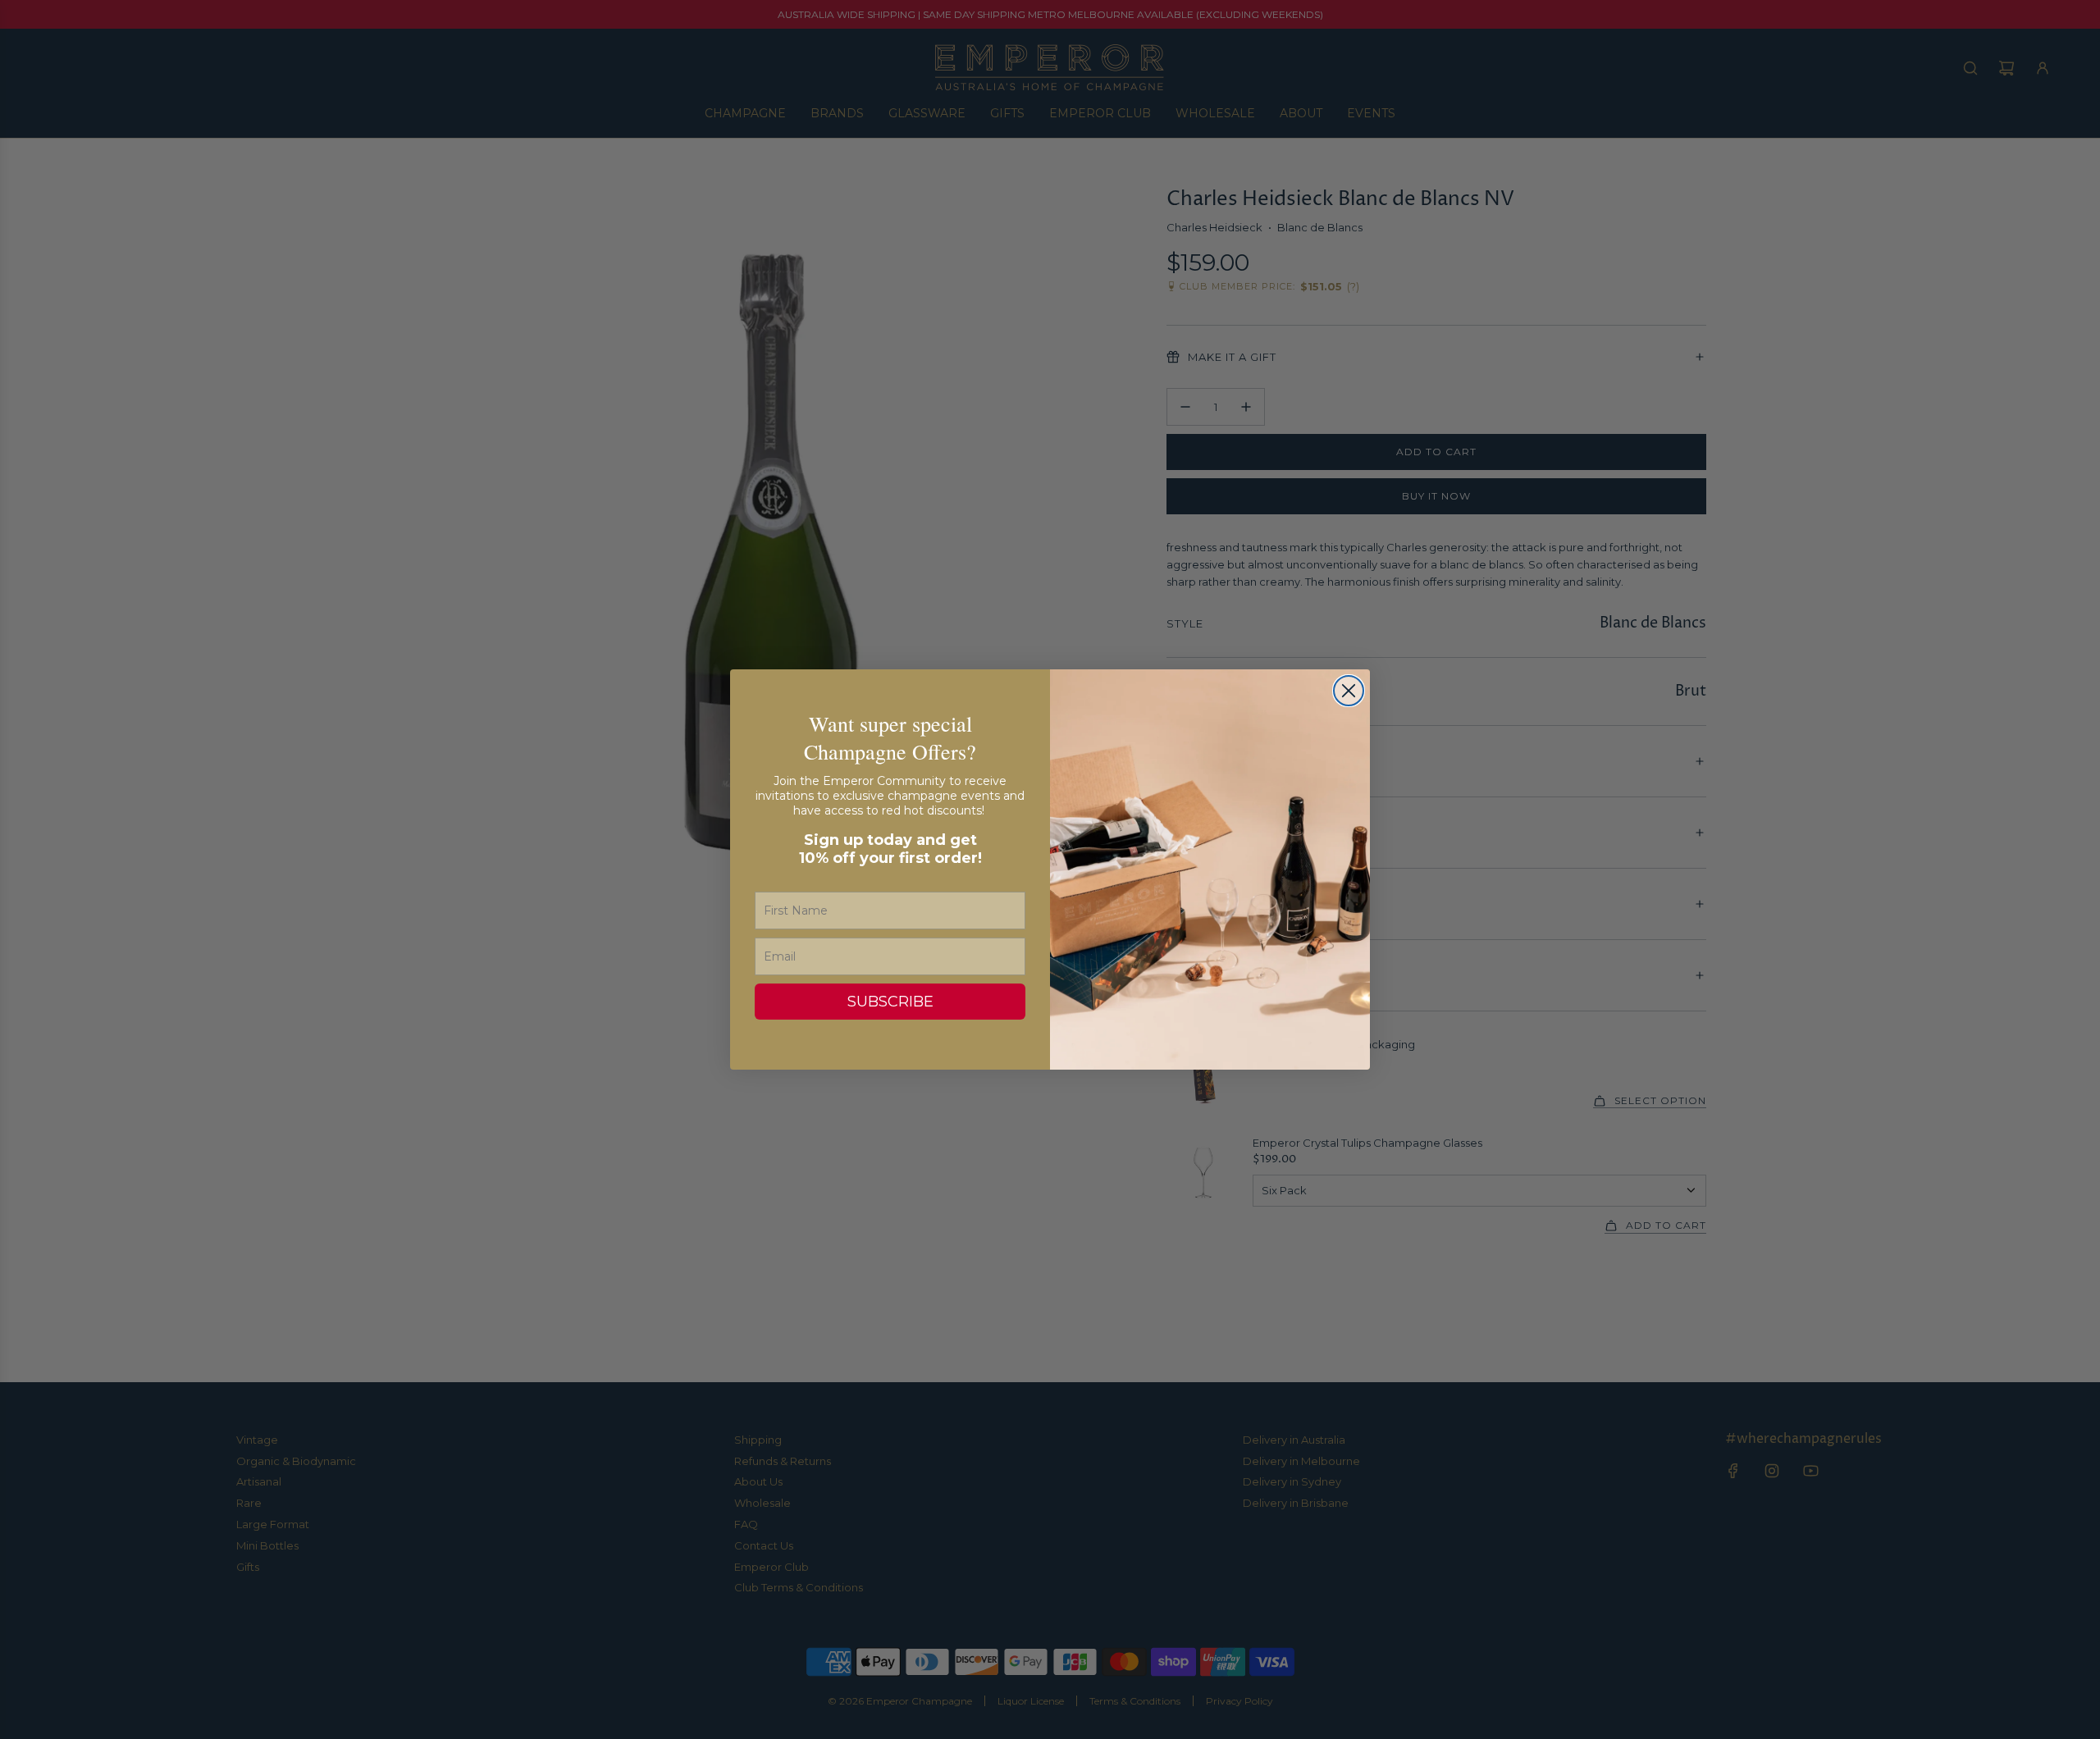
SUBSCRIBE (890, 1002)
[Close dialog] (1349, 691)
